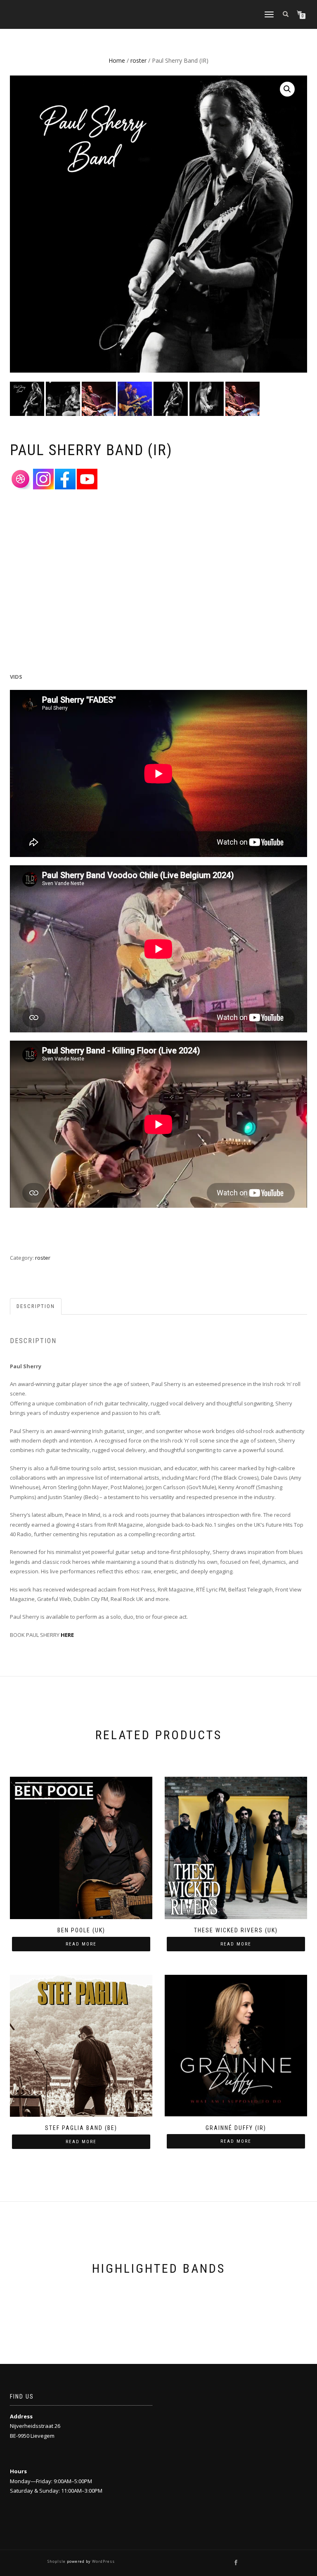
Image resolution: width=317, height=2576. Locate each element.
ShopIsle (57, 2561)
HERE (67, 1635)
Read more (81, 1944)
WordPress (103, 2561)
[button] (287, 89)
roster (138, 60)
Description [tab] (36, 1306)
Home (117, 60)
